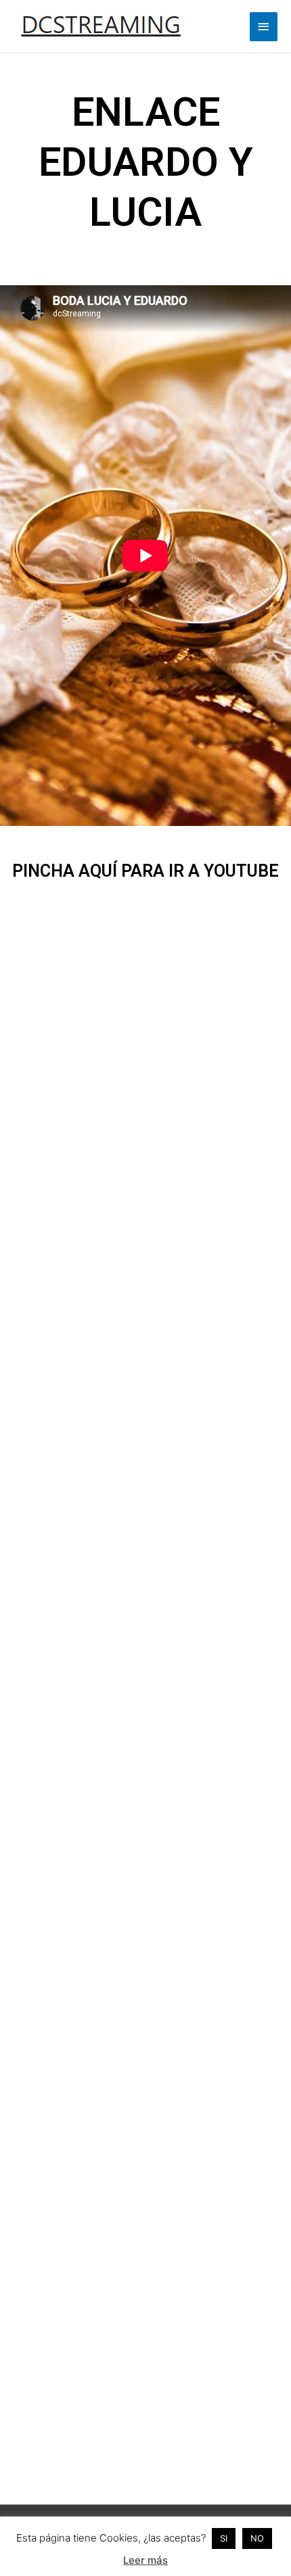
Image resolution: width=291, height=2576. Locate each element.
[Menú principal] (264, 27)
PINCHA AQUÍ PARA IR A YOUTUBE (145, 871)
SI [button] (224, 2538)
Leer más (145, 2560)
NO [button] (257, 2538)
